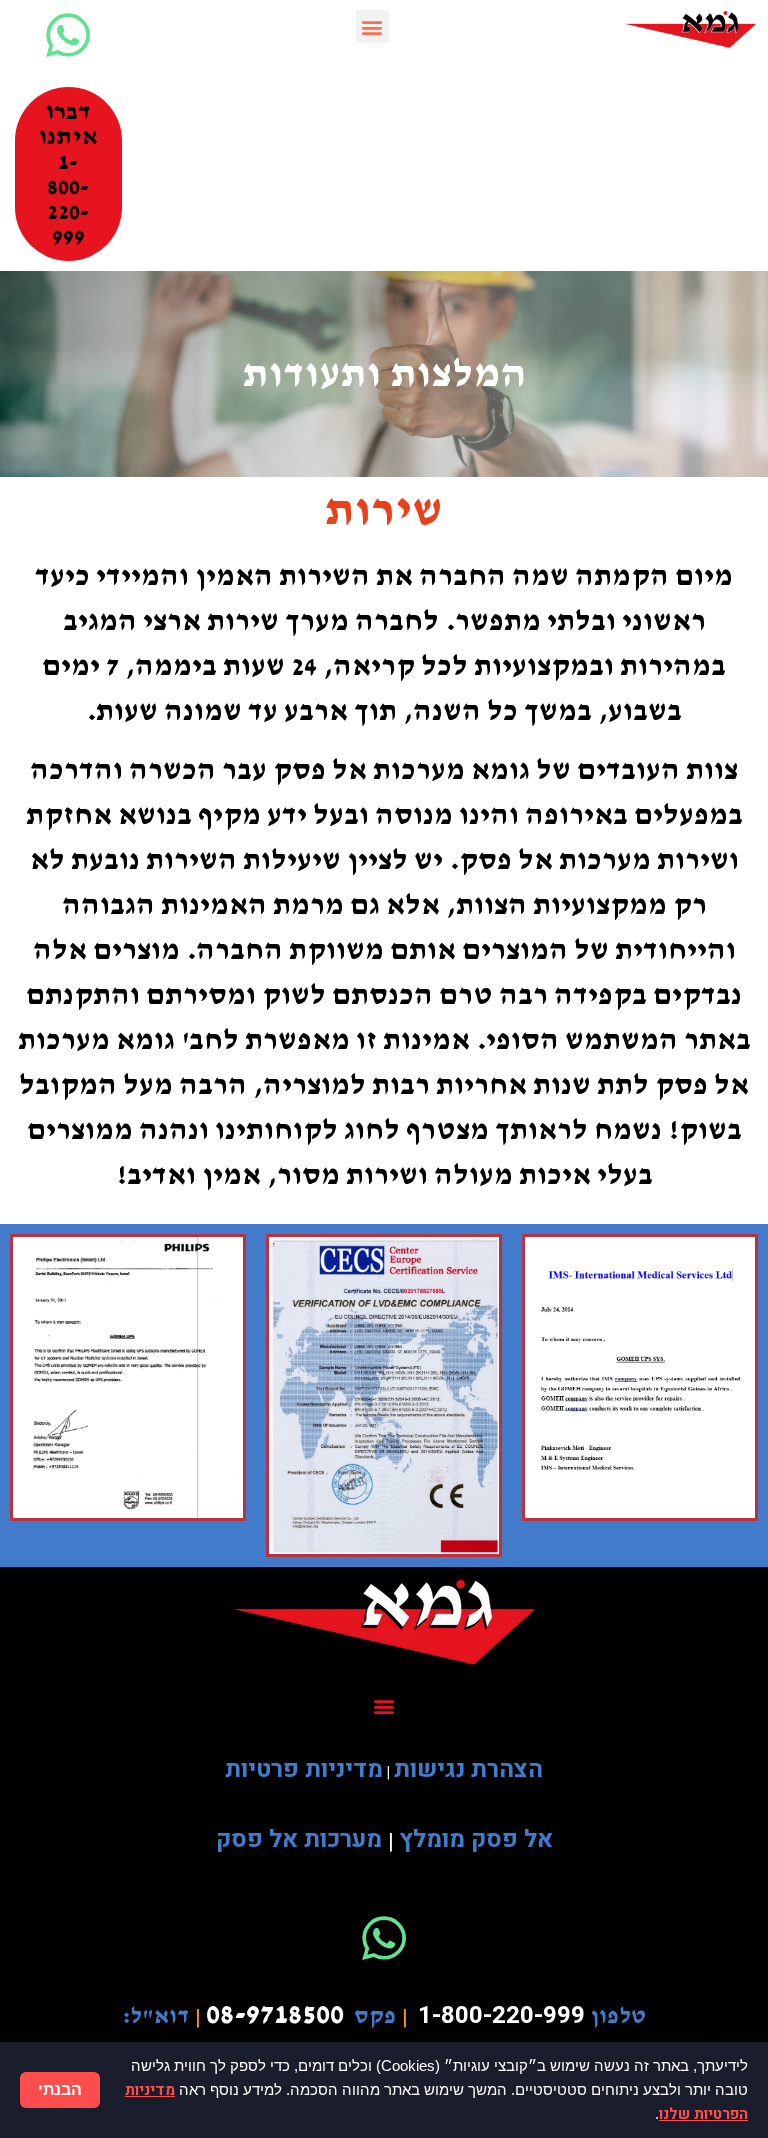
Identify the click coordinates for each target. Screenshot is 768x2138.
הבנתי (60, 2089)
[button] (372, 26)
